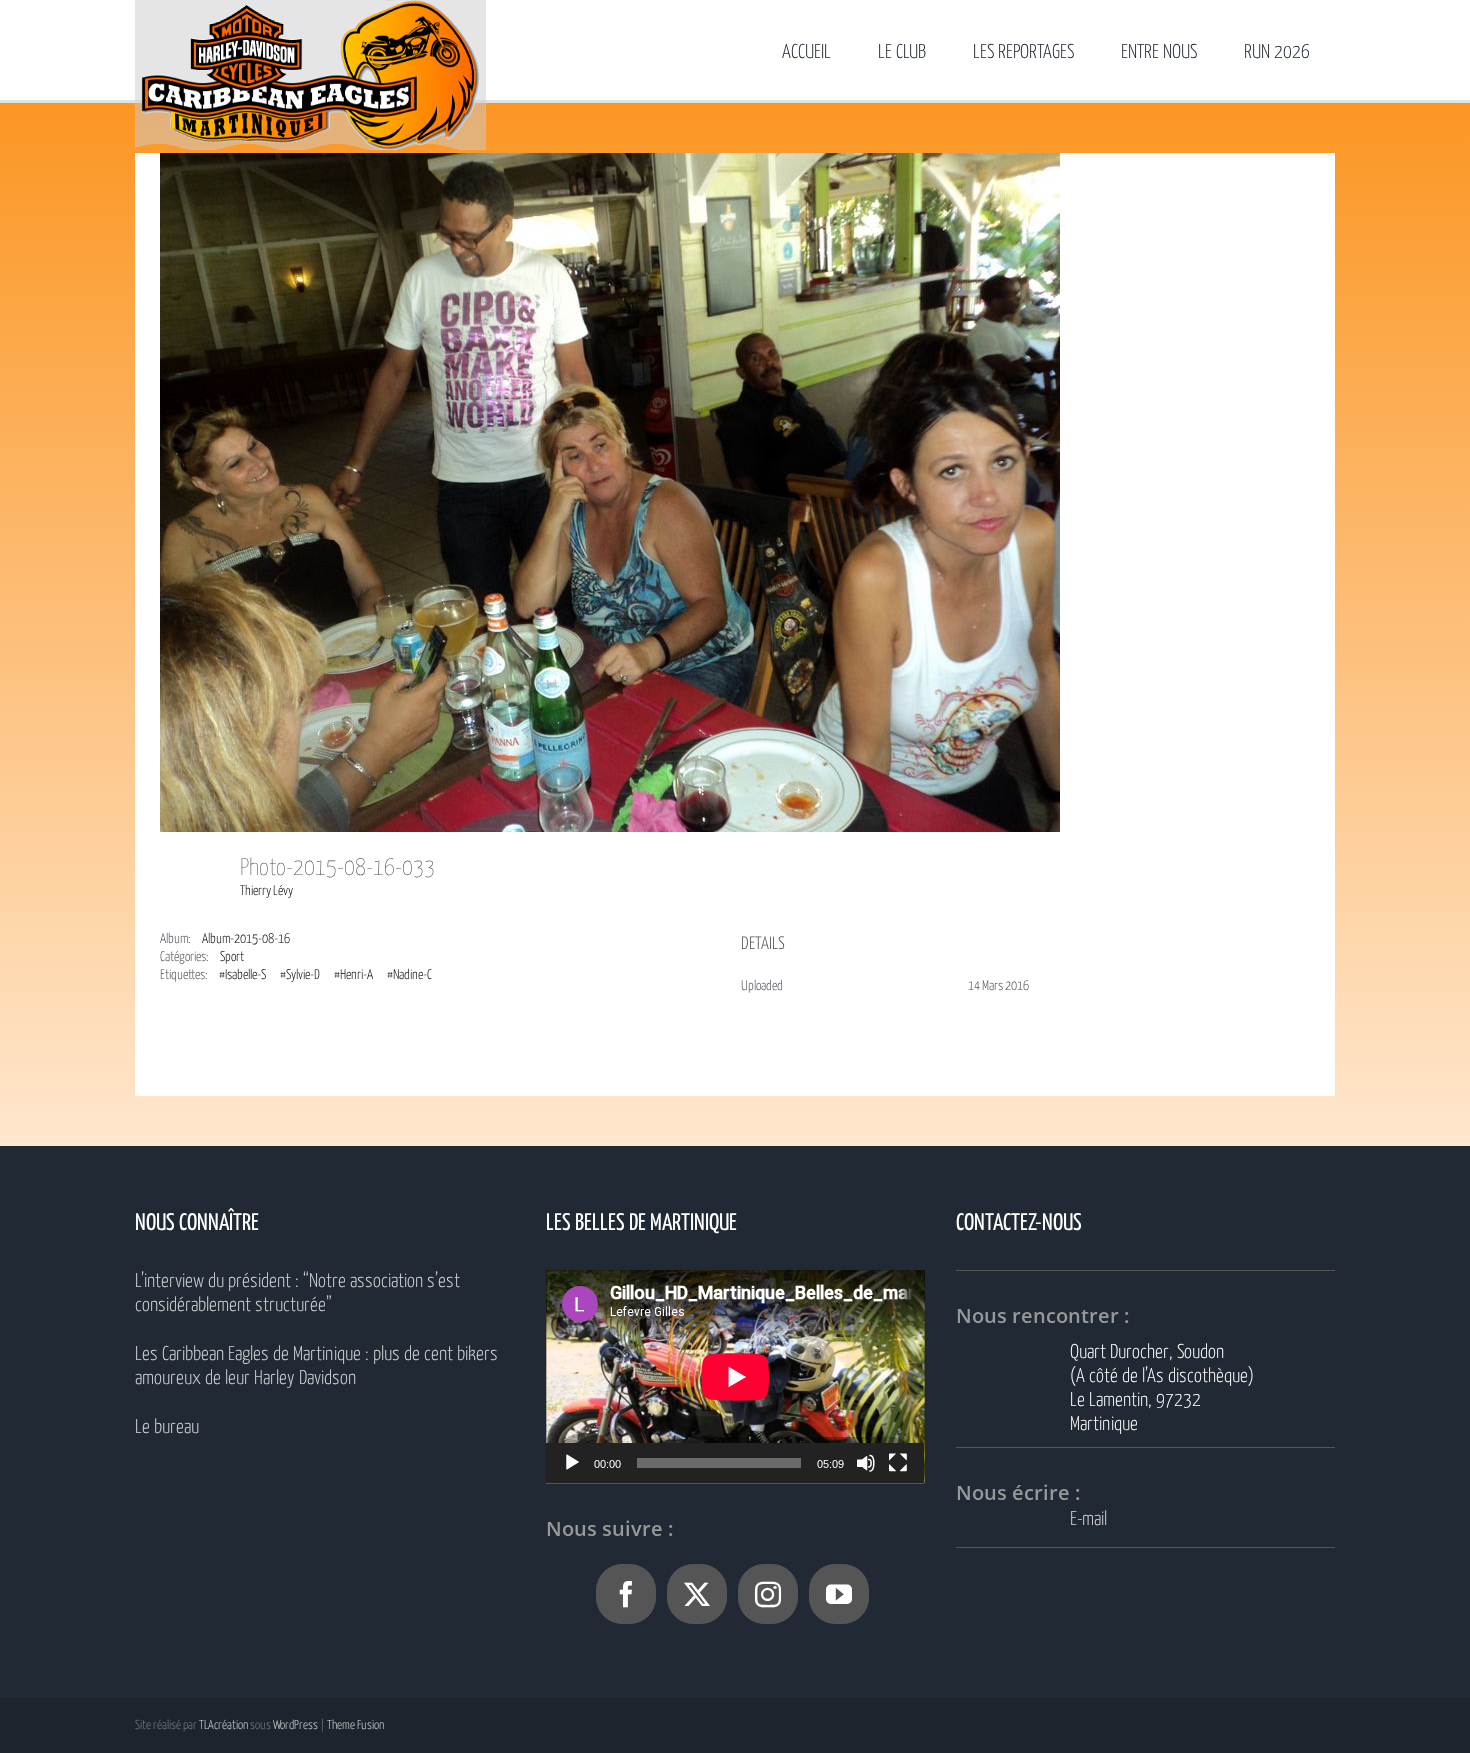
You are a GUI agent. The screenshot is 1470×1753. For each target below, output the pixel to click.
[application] (735, 1376)
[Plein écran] (898, 1463)
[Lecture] (572, 1463)
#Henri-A (353, 975)
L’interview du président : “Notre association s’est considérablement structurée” (297, 1293)
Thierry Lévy (266, 891)
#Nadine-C (409, 975)
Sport (232, 957)
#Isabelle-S (242, 975)
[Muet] (866, 1463)
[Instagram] (768, 1594)
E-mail (1088, 1519)
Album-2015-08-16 (246, 939)
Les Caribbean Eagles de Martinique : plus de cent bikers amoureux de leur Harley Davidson (316, 1366)
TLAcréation (223, 1725)
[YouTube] (839, 1594)
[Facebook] (626, 1594)
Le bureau (167, 1427)
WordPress (295, 1725)
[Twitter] (697, 1594)
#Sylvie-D (300, 975)
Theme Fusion (355, 1725)
